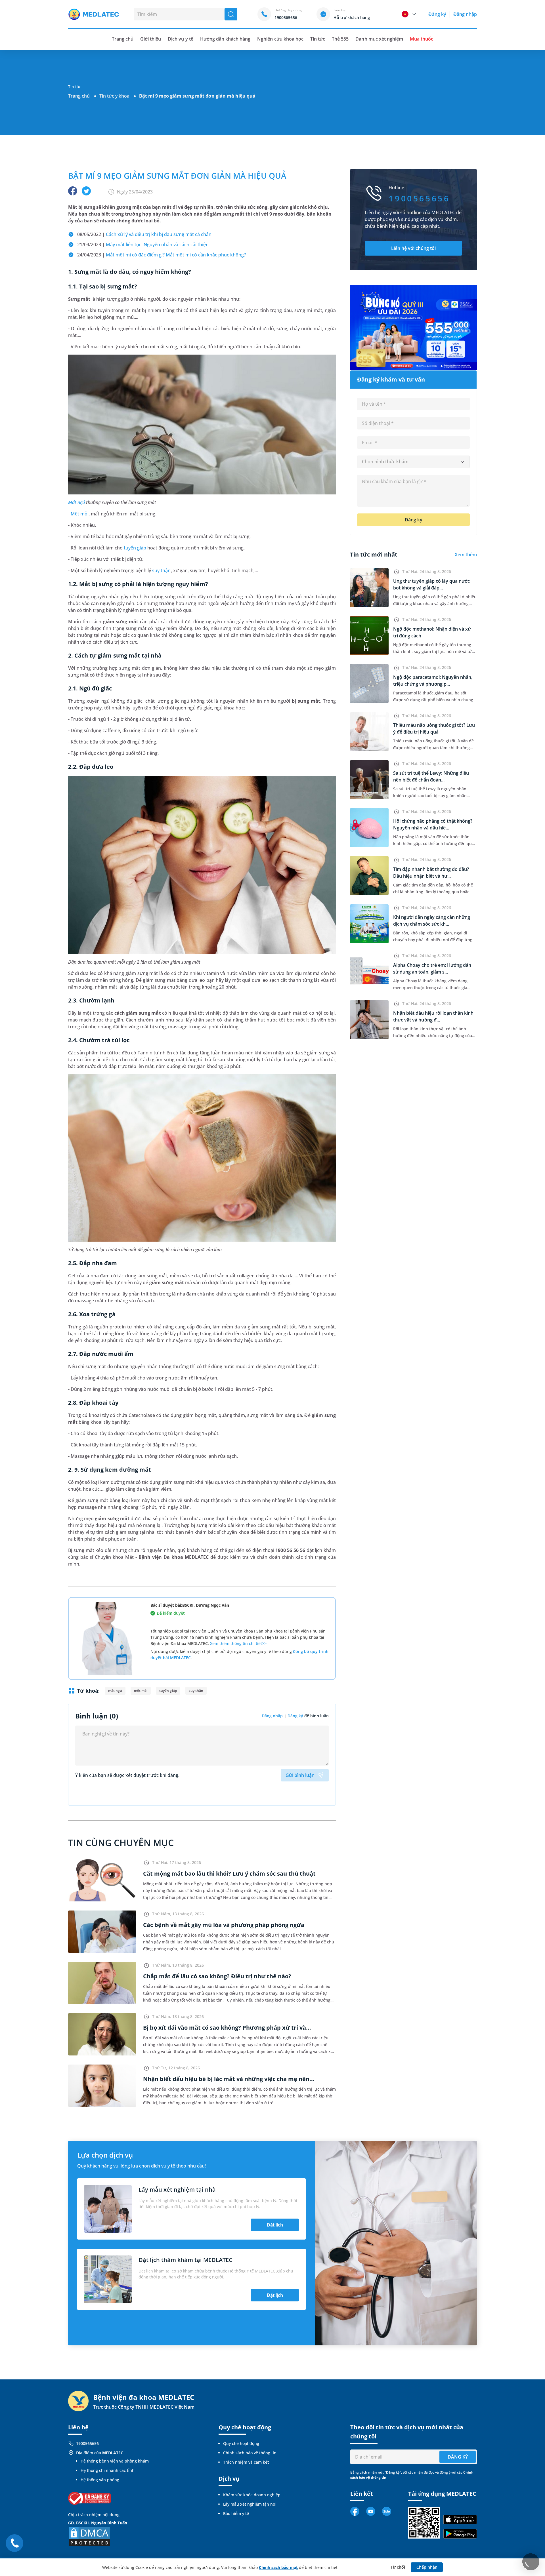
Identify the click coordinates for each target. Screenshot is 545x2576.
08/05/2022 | (144, 234)
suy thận (161, 570)
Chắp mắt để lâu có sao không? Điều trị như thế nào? (217, 1976)
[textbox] (413, 462)
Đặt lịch (275, 2225)
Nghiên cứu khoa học (280, 39)
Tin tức (318, 39)
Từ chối (398, 2567)
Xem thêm (466, 555)
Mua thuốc (422, 39)
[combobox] (413, 462)
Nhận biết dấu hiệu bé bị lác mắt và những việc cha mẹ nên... (229, 2079)
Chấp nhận (427, 2567)
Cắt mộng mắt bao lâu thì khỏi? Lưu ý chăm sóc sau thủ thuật (229, 1873)
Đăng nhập (465, 14)
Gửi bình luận (300, 1775)
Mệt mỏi (80, 514)
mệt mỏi (141, 1691)
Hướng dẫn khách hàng (225, 39)
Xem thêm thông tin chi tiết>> (238, 1643)
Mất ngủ (76, 502)
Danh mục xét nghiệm (379, 39)
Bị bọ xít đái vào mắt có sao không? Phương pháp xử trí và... (227, 2028)
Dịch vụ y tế (180, 39)
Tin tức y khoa (114, 96)
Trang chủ (79, 96)
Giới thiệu (151, 39)
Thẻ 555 (340, 39)
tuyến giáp (135, 548)
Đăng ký (437, 14)
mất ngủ (115, 1691)
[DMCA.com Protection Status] (89, 2536)
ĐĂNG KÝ (458, 2457)
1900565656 (87, 2443)
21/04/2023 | (143, 245)
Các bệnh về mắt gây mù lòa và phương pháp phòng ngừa (224, 1925)
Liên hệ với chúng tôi (413, 248)
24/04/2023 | (162, 255)
